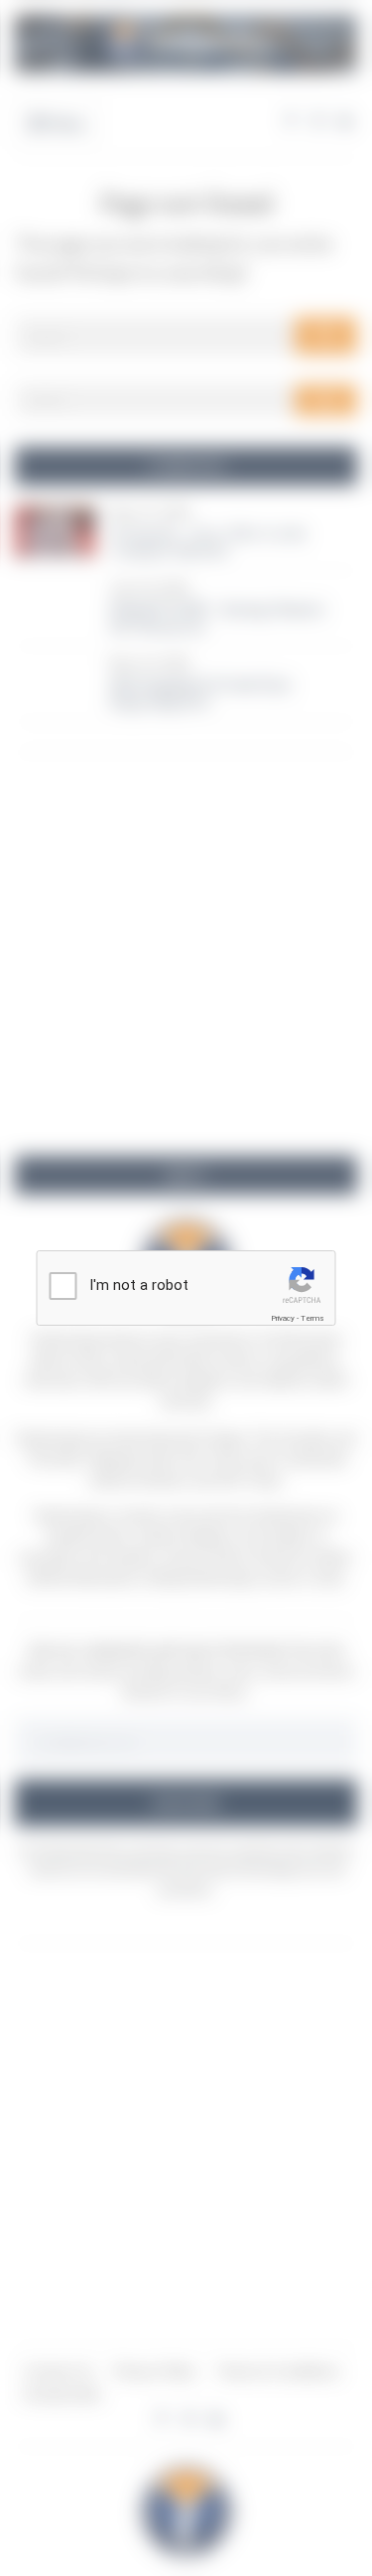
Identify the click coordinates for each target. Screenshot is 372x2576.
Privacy (283, 1318)
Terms (312, 1318)
